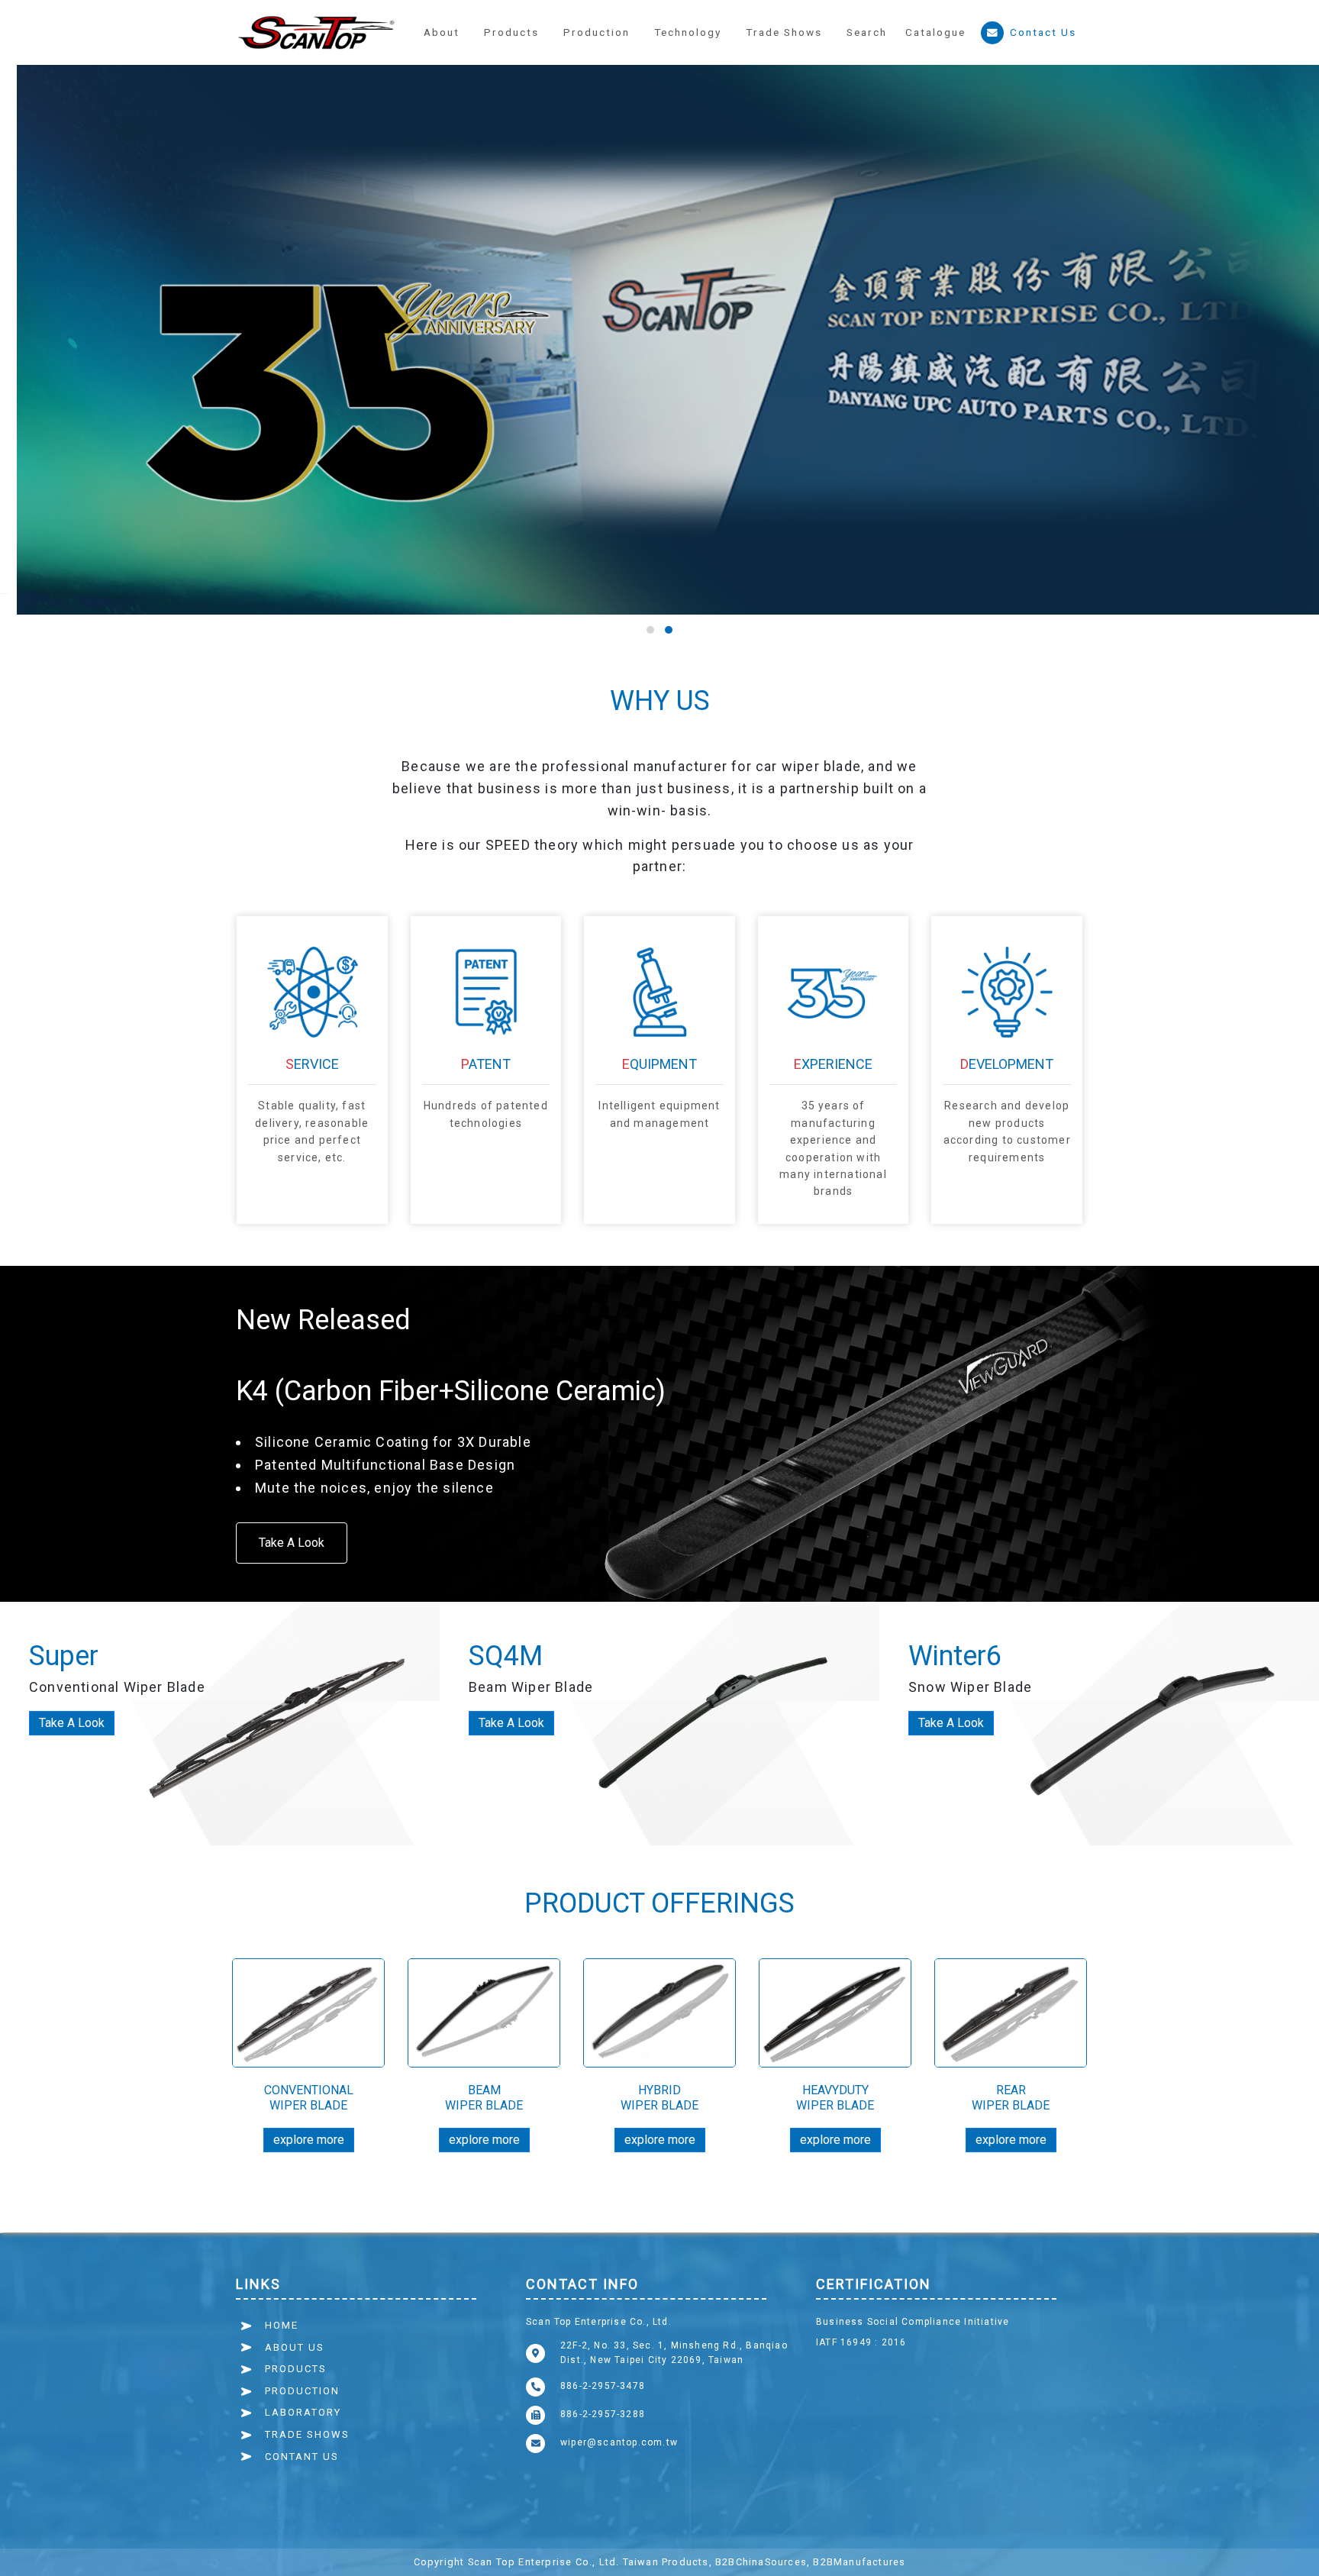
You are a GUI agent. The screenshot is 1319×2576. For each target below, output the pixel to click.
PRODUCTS (296, 2369)
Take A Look (292, 1543)
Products (511, 32)
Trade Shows (784, 32)
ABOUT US (295, 2347)
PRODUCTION (302, 2391)
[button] (597, 33)
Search (867, 32)
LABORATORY (303, 2412)
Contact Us (1043, 32)
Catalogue (935, 32)
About (442, 32)
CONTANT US (302, 2457)
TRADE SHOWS (307, 2434)
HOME (282, 2325)
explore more (309, 2140)
